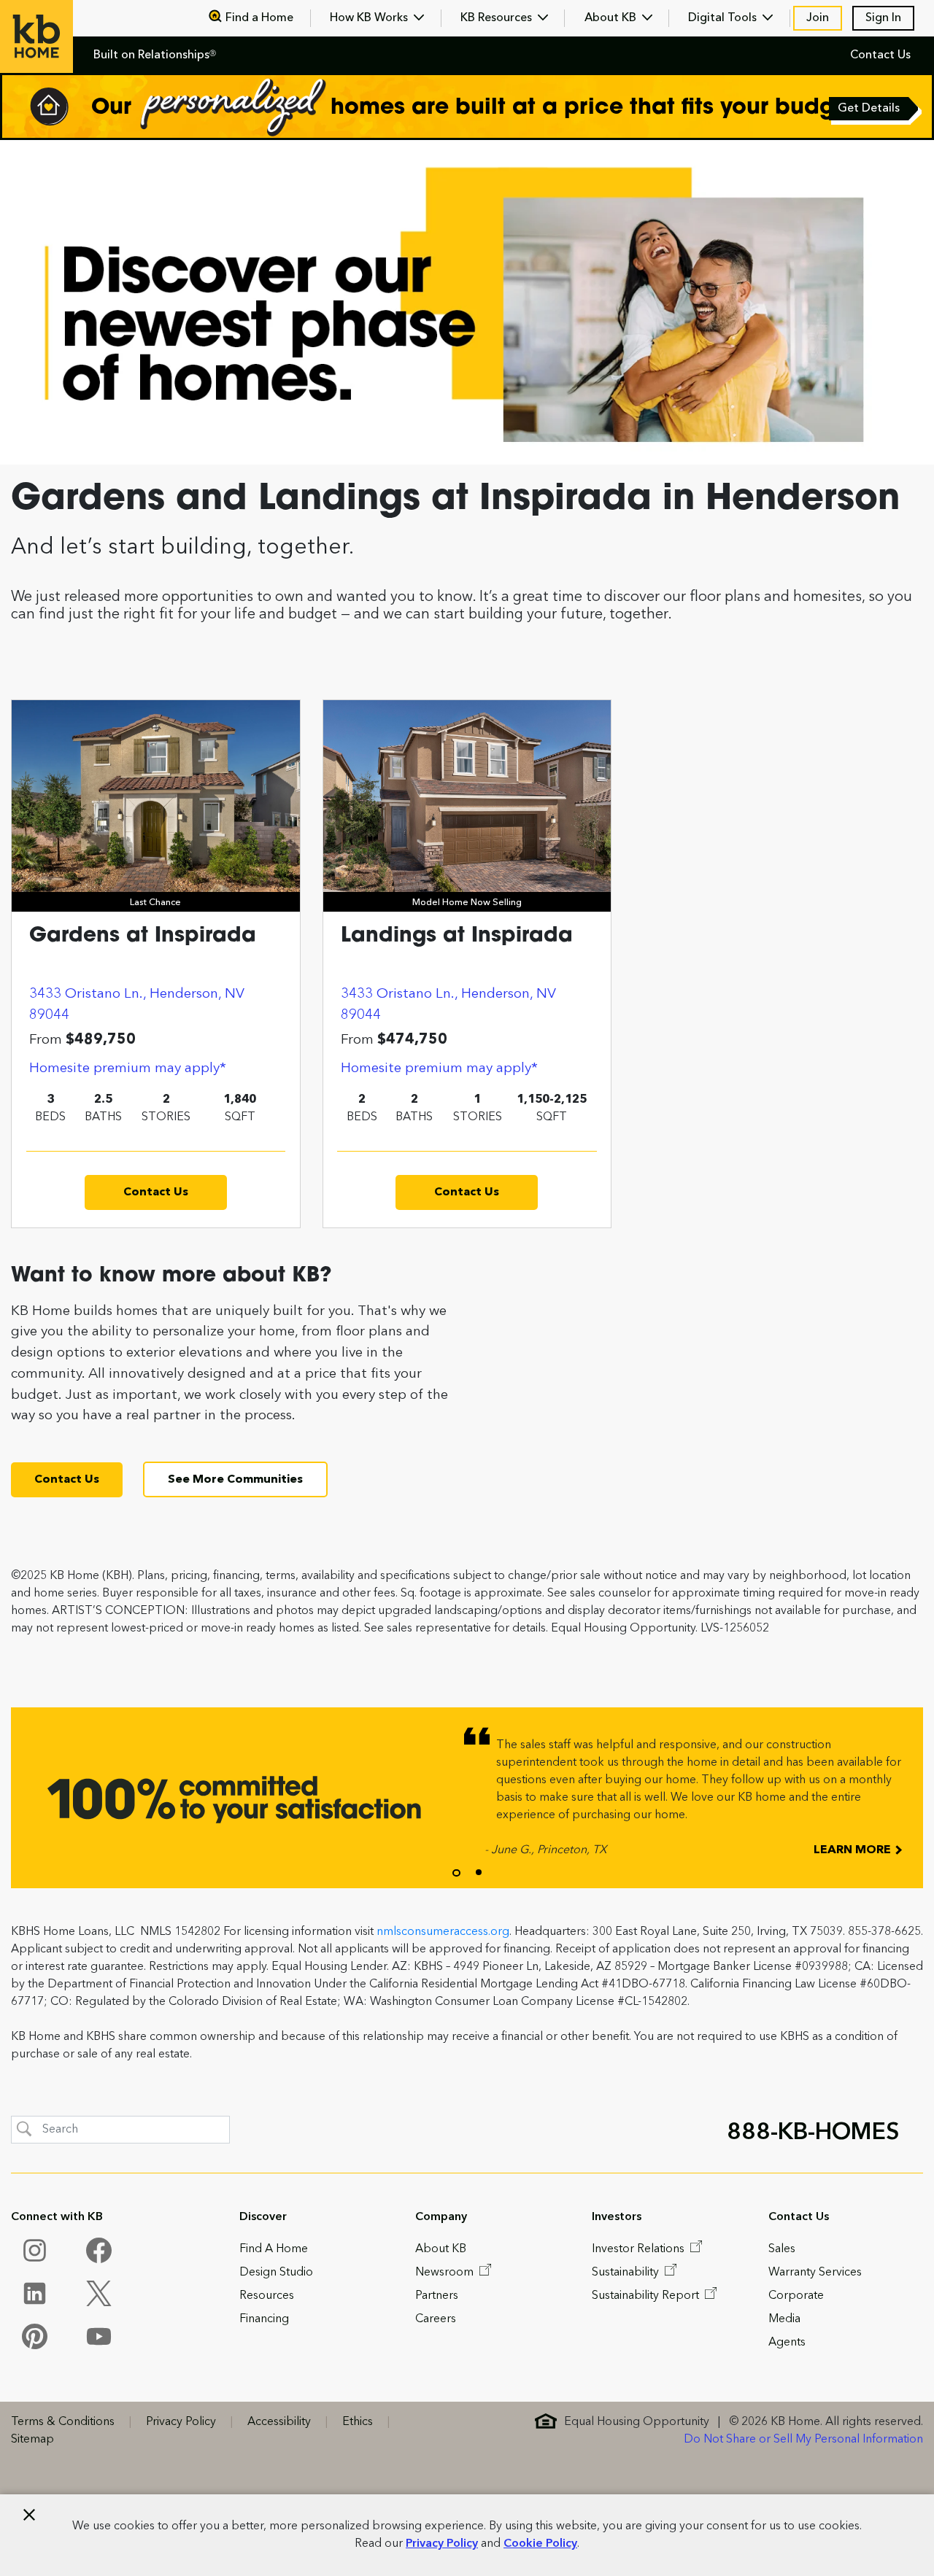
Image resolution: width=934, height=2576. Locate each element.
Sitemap (32, 2440)
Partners (437, 2296)
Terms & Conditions (63, 2422)
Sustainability (627, 2273)
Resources (267, 2296)
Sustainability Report (647, 2296)
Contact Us (880, 55)
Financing (264, 2319)
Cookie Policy (540, 2544)
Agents (787, 2343)
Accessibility (279, 2422)
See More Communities (235, 1480)
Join (818, 18)
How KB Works (370, 18)
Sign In (883, 18)
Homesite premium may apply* (128, 1068)
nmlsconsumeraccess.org (443, 1932)
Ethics (358, 2422)
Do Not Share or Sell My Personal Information (803, 2440)
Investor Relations (640, 2249)
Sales (782, 2249)
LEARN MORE (854, 1850)
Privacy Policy (442, 2544)
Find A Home (274, 2249)
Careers (436, 2319)
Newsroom (446, 2273)
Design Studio (276, 2273)
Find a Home (259, 18)
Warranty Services (815, 2273)
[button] (456, 1873)
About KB (612, 18)
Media (784, 2319)
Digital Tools (724, 18)
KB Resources (498, 18)
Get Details (870, 110)
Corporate (796, 2296)
